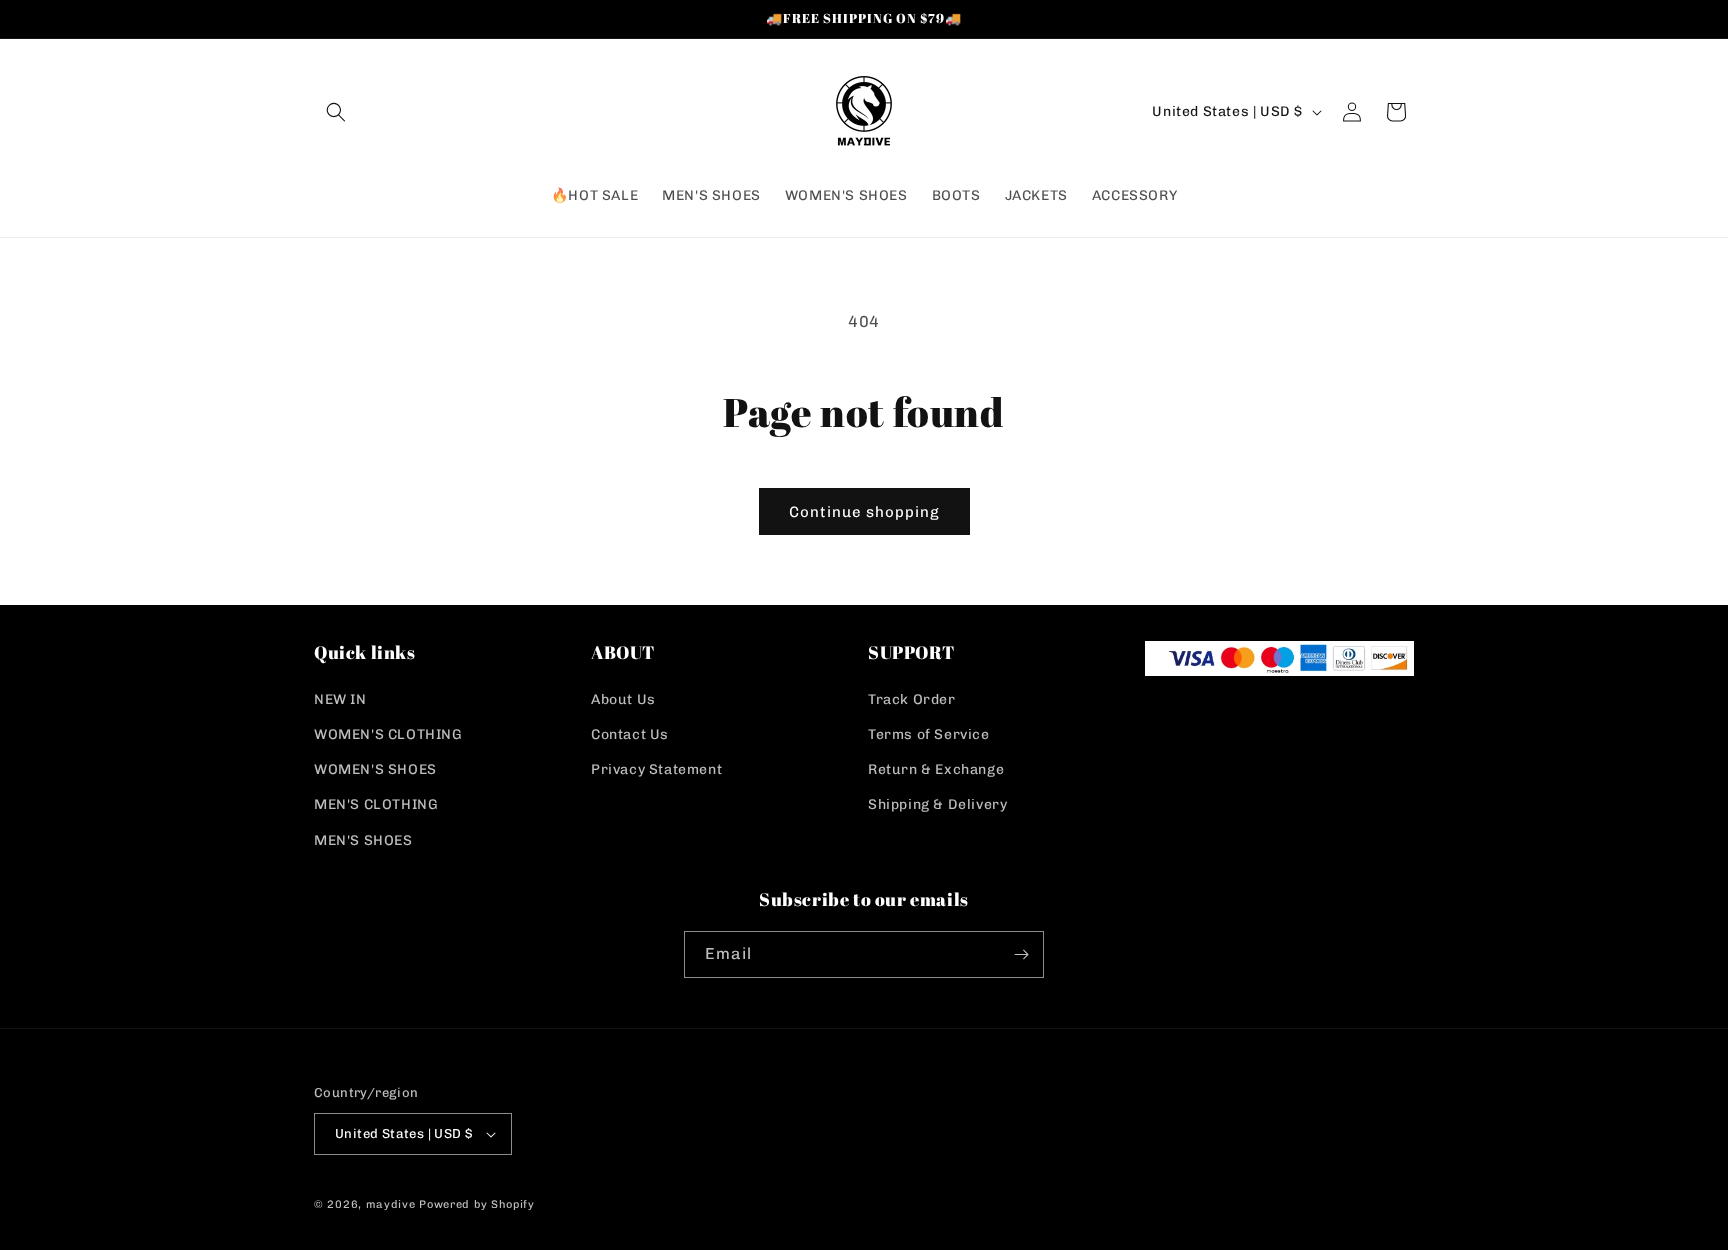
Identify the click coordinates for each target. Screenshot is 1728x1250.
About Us (623, 699)
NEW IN (340, 699)
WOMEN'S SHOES (375, 769)
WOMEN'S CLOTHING (388, 734)
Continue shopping (864, 512)
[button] (336, 112)
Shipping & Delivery (937, 804)
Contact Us (630, 734)
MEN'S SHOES (363, 840)
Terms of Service (929, 734)
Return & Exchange (936, 769)
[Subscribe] (1021, 954)
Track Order (912, 699)
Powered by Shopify (477, 1204)
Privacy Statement (656, 769)
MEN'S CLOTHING (376, 804)
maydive (391, 1204)
